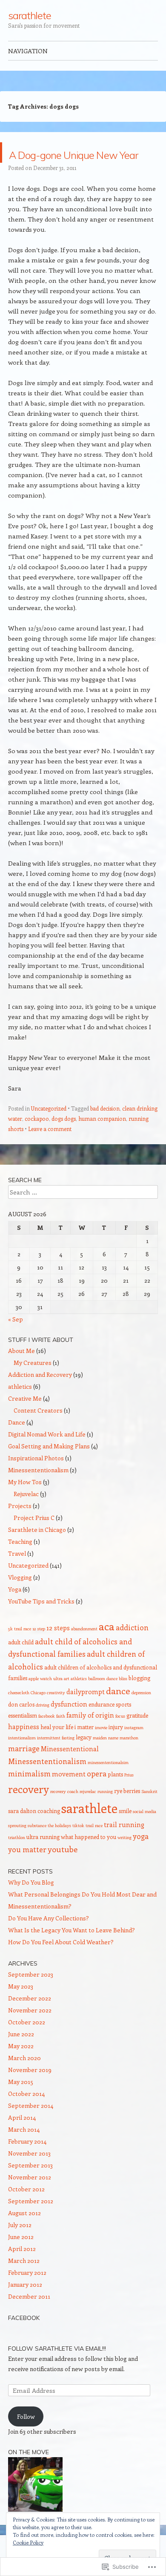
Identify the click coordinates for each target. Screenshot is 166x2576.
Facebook (24, 2338)
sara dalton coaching (34, 1831)
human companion (102, 1139)
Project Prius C (34, 1538)
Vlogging (20, 1598)
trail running (124, 1845)
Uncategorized (49, 1129)
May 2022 (21, 2066)
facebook (47, 1736)
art (67, 1699)
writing (124, 1858)
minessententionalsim (108, 1783)
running (105, 1812)
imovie (101, 1748)
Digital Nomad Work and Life (47, 1455)
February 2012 (27, 2293)
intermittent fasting (56, 1758)
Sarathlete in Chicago (37, 1550)
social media (145, 1832)
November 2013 (29, 2174)
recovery (29, 1809)
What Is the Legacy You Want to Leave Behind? (72, 1950)
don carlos (21, 1725)
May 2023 (21, 2007)
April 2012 (22, 2269)
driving (43, 1725)
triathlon (17, 1858)
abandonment (84, 1649)
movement (69, 1794)
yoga (141, 1856)
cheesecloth (19, 1713)
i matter (84, 1747)
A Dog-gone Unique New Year (74, 163)
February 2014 (27, 2162)
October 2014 (26, 2114)
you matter (27, 1870)
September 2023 (31, 1995)
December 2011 (29, 2317)
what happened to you (89, 1857)
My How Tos (25, 1502)
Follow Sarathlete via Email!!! (57, 2369)
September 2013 (30, 2186)
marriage (24, 1769)
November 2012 (30, 2198)
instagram (134, 1748)
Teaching (20, 1562)
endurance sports (110, 1725)
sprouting (17, 1846)
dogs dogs (64, 1139)
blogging (139, 1698)
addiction (132, 1648)
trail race (94, 1846)
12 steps (58, 1648)
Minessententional (70, 1769)
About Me (21, 1371)
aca (107, 1646)
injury (116, 1747)
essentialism (23, 1736)
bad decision (105, 1129)
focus (120, 1736)
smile (125, 1831)
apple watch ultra (46, 1699)
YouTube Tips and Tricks (41, 1622)
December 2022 (30, 2019)
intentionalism (22, 1758)
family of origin (90, 1735)
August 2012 (24, 2233)
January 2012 (25, 2305)
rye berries (127, 1811)
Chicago (38, 1713)
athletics (20, 1407)
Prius (129, 1795)
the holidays (59, 1846)
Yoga (15, 1610)
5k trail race (20, 1649)
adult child (21, 1662)
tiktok (78, 1846)
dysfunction (69, 1724)
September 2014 (31, 2126)
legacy (84, 1757)
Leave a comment (50, 1149)
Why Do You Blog (31, 1903)
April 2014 (22, 2138)
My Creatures (33, 1383)
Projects (20, 1526)
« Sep (16, 1340)
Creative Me (25, 1419)
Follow (26, 2437)
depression (141, 1713)
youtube (63, 1869)
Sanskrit (149, 1812)
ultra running (43, 1857)
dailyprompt (86, 1712)
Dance (17, 1443)
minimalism (29, 1794)
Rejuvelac (26, 1514)
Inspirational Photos (36, 1478)
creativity (56, 1713)
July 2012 (20, 2245)
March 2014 (24, 2150)
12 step (39, 1649)
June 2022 (21, 2054)
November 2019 (30, 2090)
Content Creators (38, 1431)
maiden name (106, 1758)
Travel (17, 1574)
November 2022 (30, 2031)
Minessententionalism (38, 1490)
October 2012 (26, 2209)
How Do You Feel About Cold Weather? (61, 1962)
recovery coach (64, 1812)
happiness (24, 1747)
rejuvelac (88, 1812)
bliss (123, 1699)
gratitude (137, 1736)
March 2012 (24, 2281)
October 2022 (27, 2042)
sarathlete (30, 15)
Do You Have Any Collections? (49, 1938)
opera (97, 1794)
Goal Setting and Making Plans (49, 1466)
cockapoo (37, 1139)
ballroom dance (103, 1699)
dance (118, 1711)
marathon (129, 1758)
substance (37, 1846)
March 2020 (24, 2078)
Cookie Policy (28, 2542)
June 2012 (21, 2257)
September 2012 (31, 2221)
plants (115, 1795)
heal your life (57, 1747)
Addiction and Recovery (40, 1395)
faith (61, 1736)
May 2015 (21, 2102)
